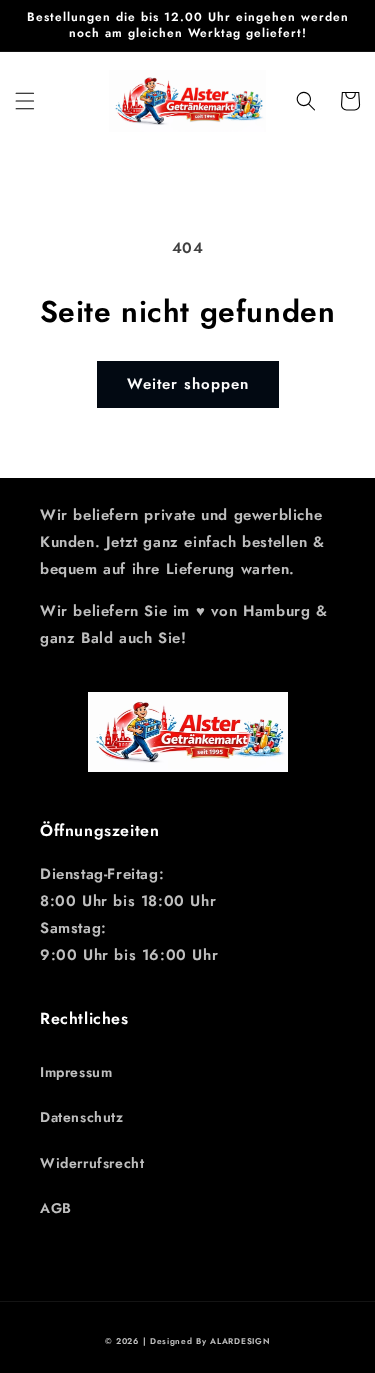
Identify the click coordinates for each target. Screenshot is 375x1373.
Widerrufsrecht (92, 1163)
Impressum (76, 1072)
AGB (56, 1208)
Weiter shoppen (188, 384)
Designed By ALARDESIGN (210, 1341)
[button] (25, 101)
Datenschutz (82, 1117)
